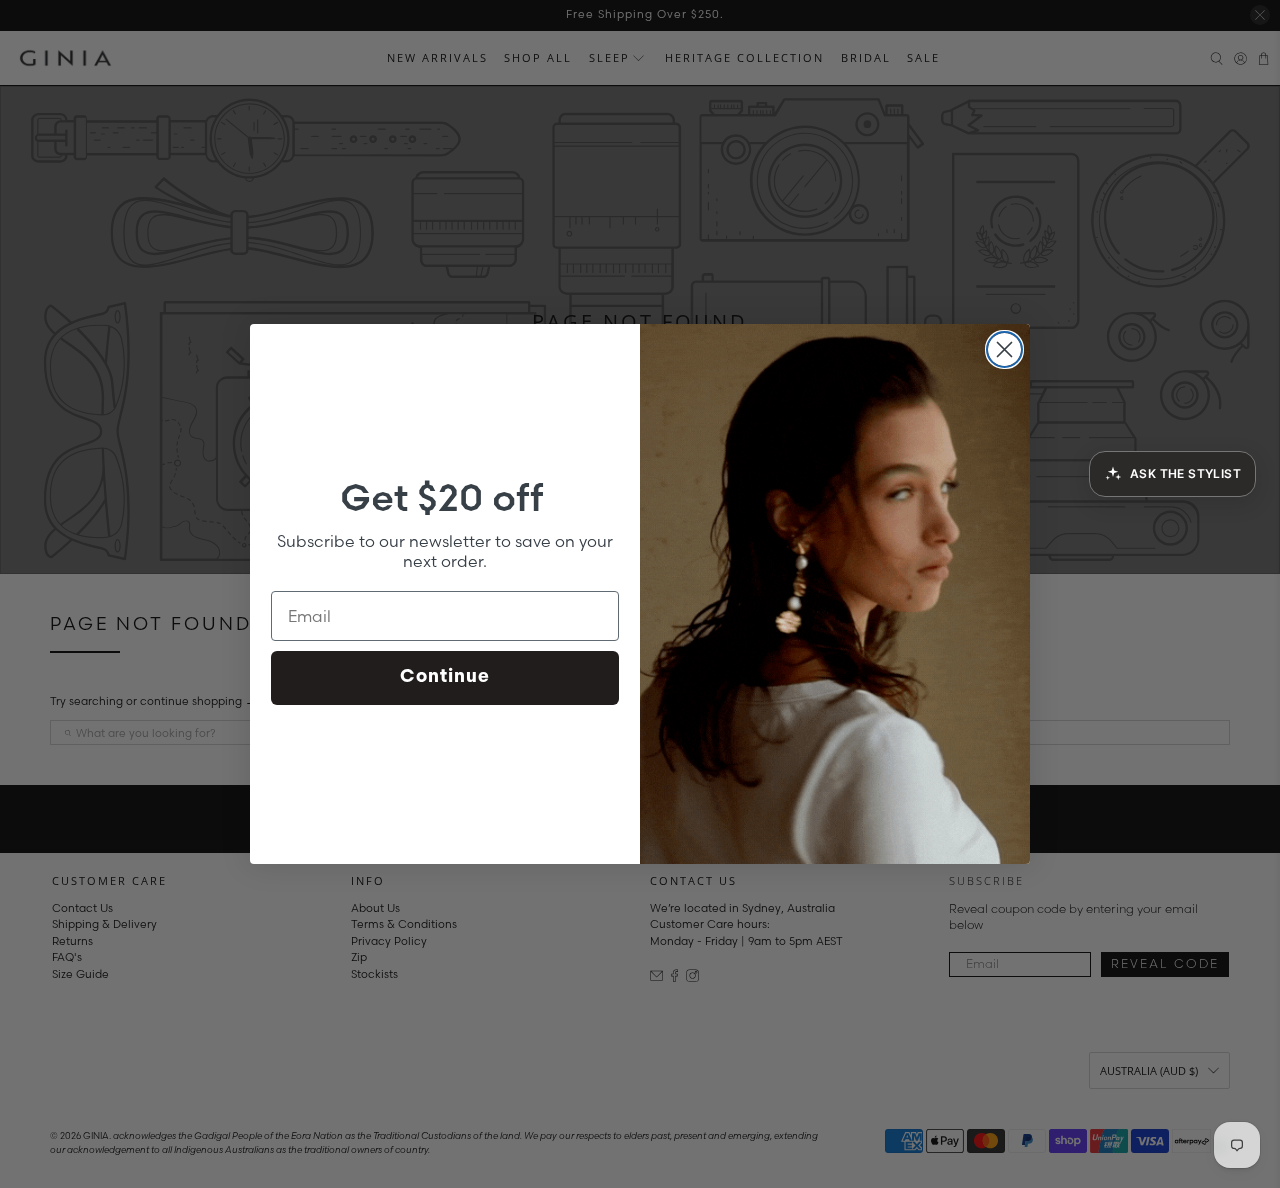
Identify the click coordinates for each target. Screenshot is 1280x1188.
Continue (445, 678)
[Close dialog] (1004, 349)
